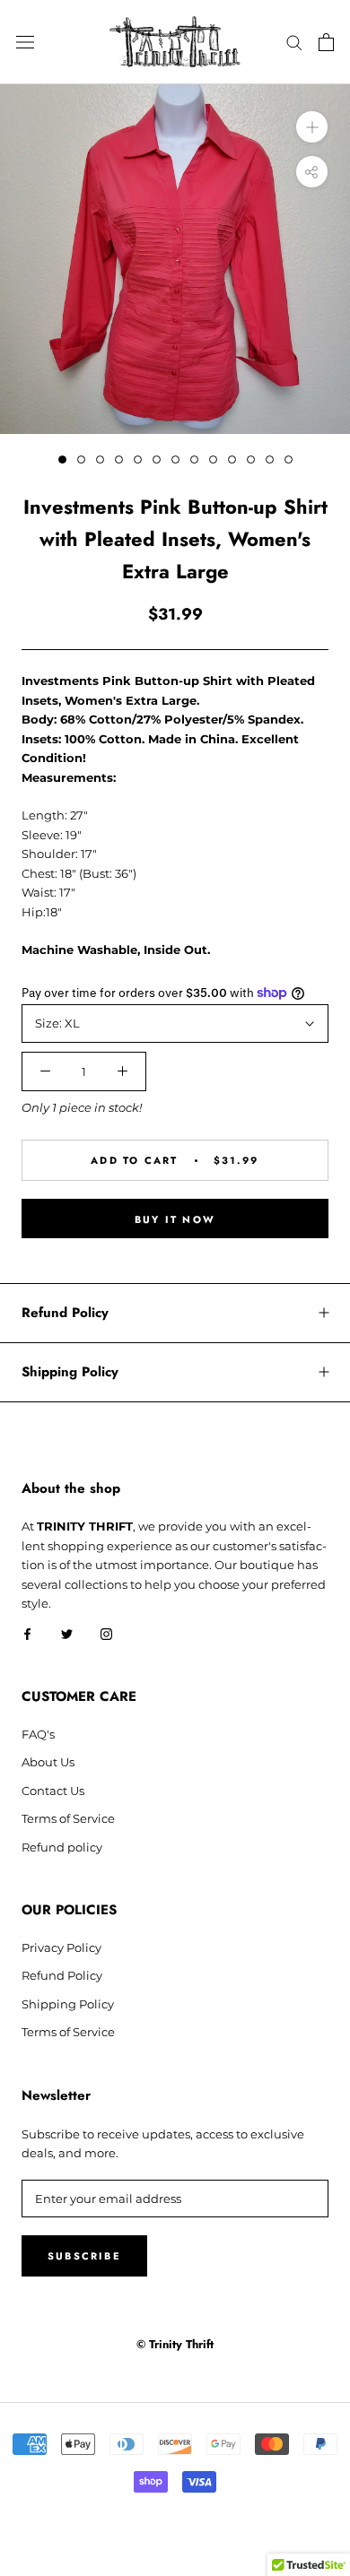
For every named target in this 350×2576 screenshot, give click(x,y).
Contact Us (53, 1791)
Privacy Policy (61, 1947)
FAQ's (38, 1734)
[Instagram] (106, 1633)
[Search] (294, 42)
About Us (48, 1762)
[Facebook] (27, 1633)
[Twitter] (67, 1633)
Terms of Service (68, 1818)
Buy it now (175, 1219)
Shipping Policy (70, 1372)
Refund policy (62, 1847)
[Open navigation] (25, 43)
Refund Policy (65, 1313)
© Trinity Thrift (175, 2344)
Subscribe (84, 2256)
